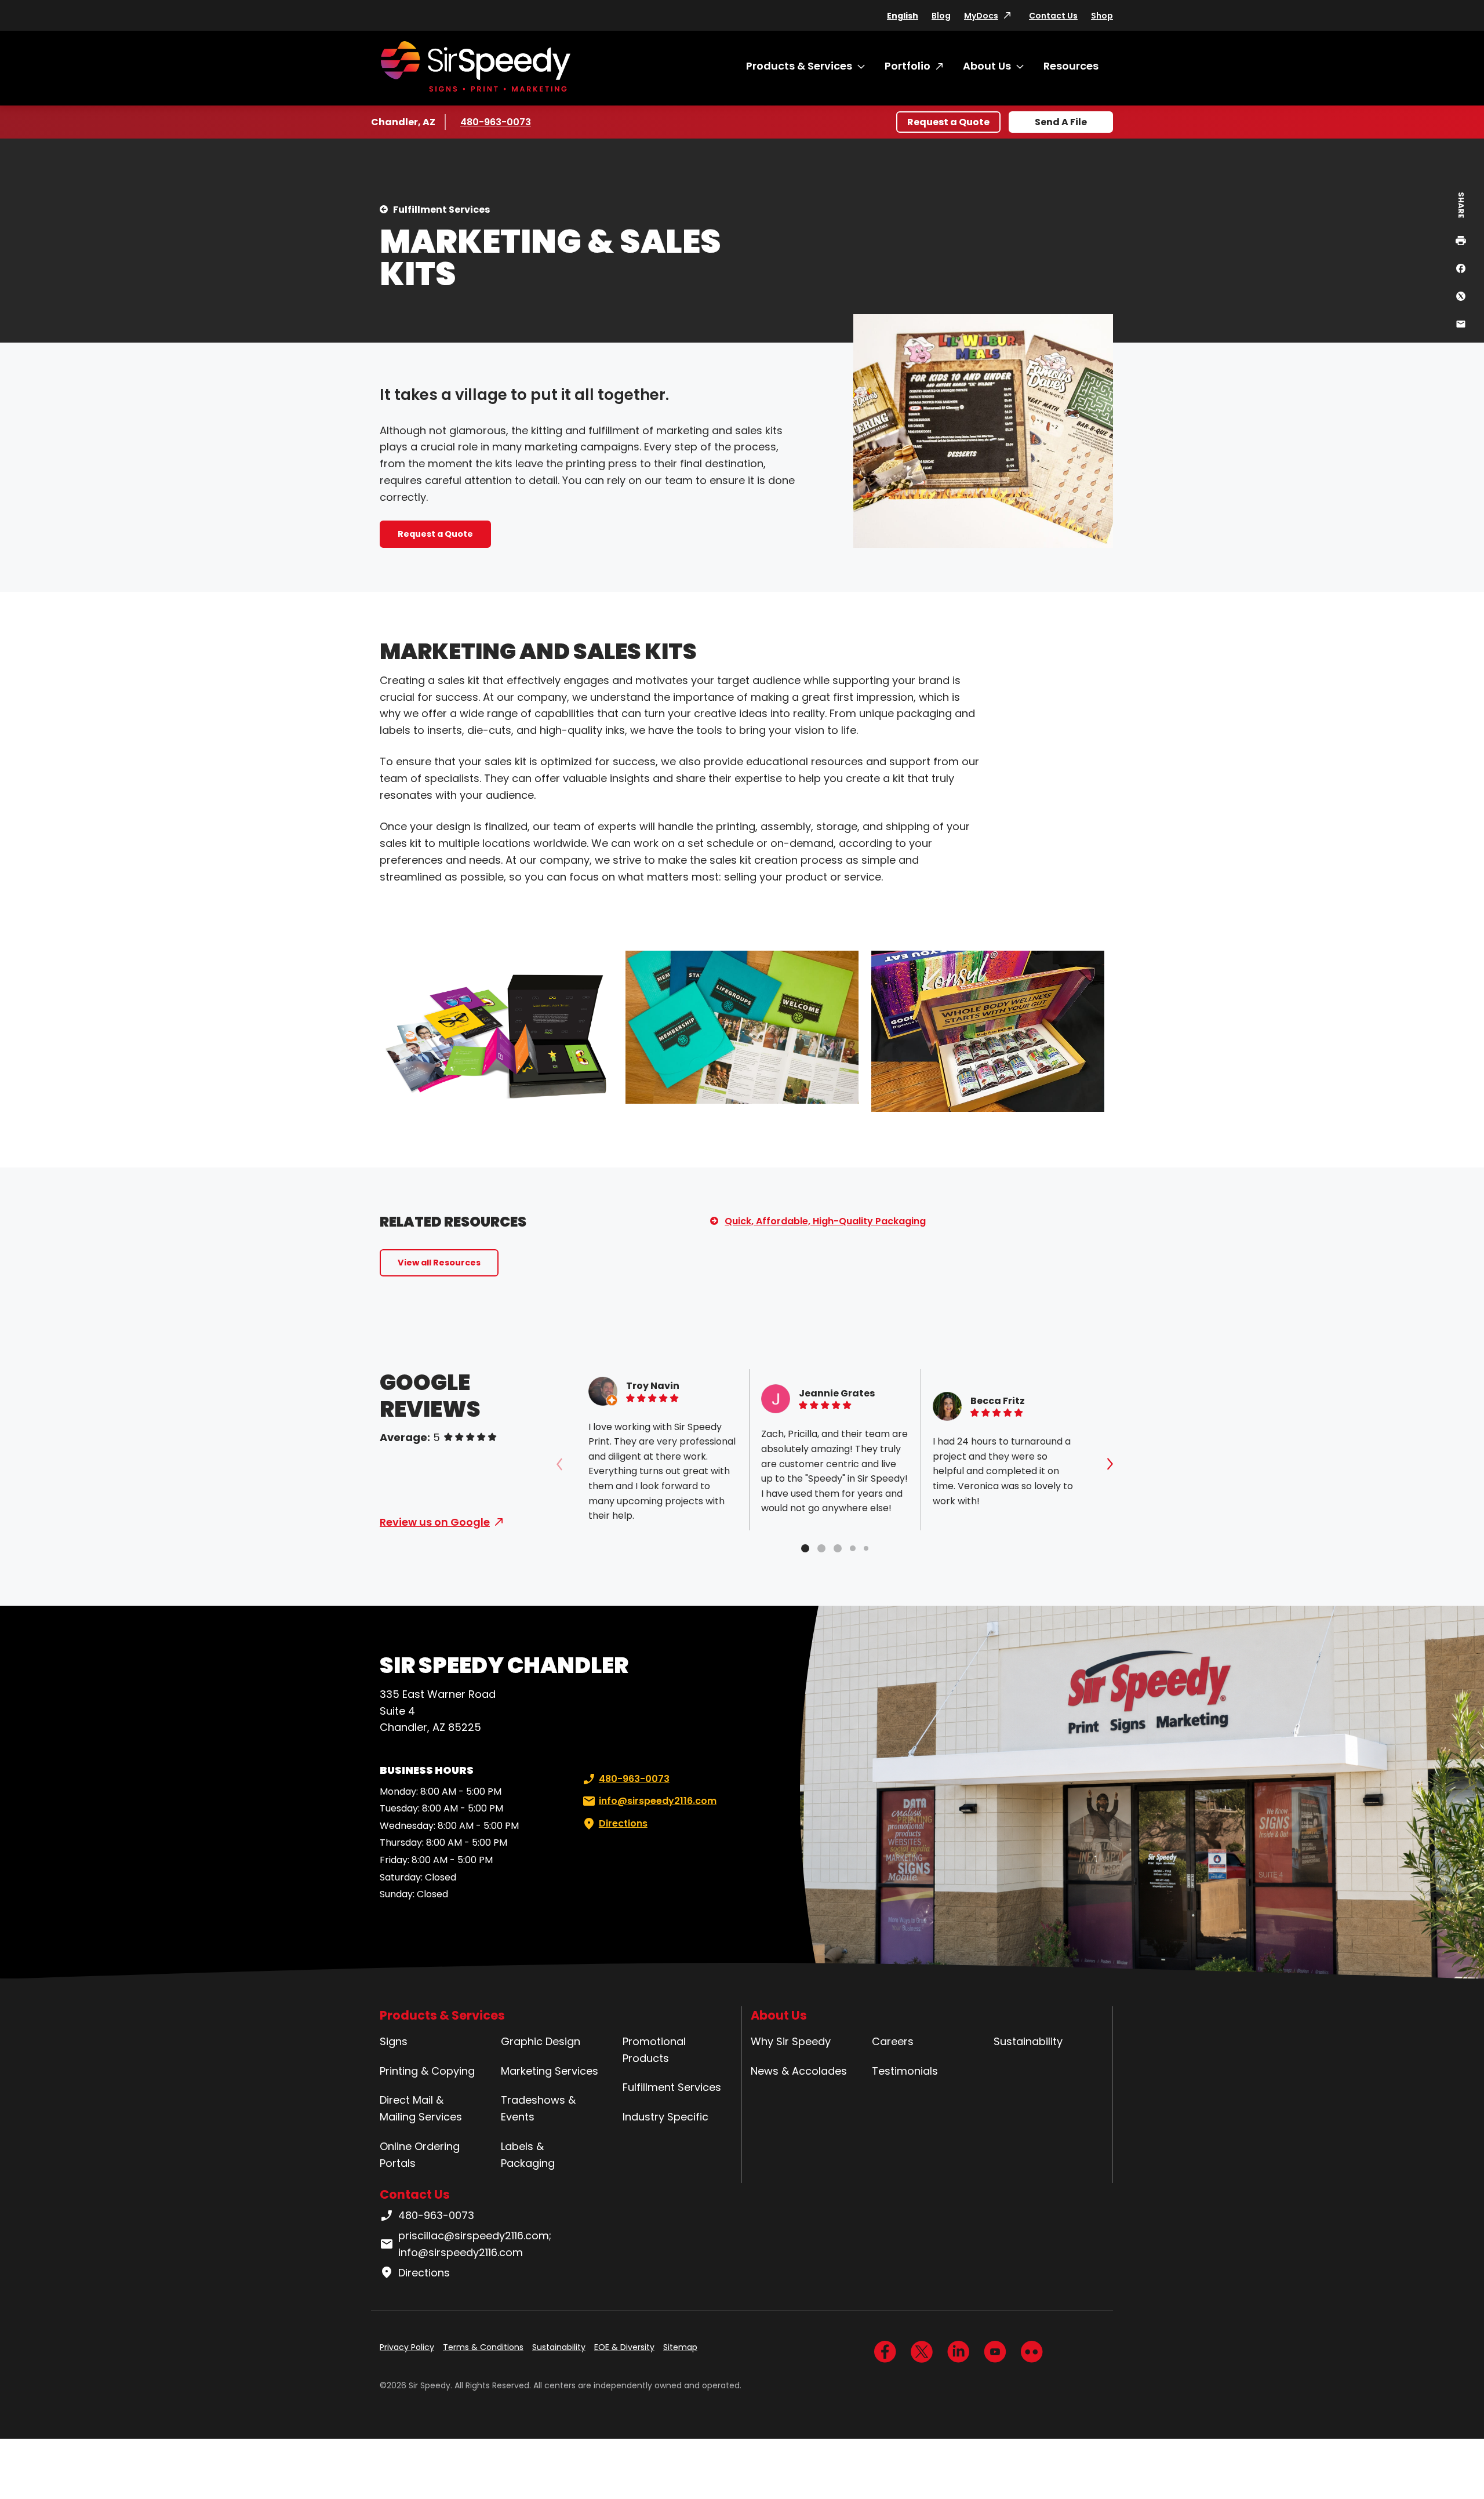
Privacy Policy (407, 2347)
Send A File (1061, 122)
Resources (1071, 66)
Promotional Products (654, 2050)
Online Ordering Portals (420, 2155)
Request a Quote (948, 122)
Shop (1102, 16)
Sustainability (1028, 2041)
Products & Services (799, 66)
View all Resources (439, 1263)
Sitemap (680, 2347)
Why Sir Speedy (791, 2041)
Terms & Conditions (483, 2347)
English (903, 16)
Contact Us (1053, 16)
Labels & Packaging (528, 2155)
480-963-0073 (496, 122)
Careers (893, 2041)
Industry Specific (665, 2117)
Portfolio (908, 66)
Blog (941, 16)
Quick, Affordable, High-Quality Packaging (825, 1221)
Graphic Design (541, 2041)
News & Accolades (799, 2071)
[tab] (805, 1548)
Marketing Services (550, 2071)
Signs (394, 2041)
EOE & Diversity (624, 2347)
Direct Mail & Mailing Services (421, 2108)
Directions (623, 1823)
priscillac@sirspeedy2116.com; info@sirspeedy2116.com (475, 2244)
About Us (987, 66)
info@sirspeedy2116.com (658, 1801)
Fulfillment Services (441, 210)
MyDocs (981, 16)
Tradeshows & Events (538, 2108)
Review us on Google (435, 1522)
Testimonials (905, 2071)
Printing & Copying (427, 2071)
